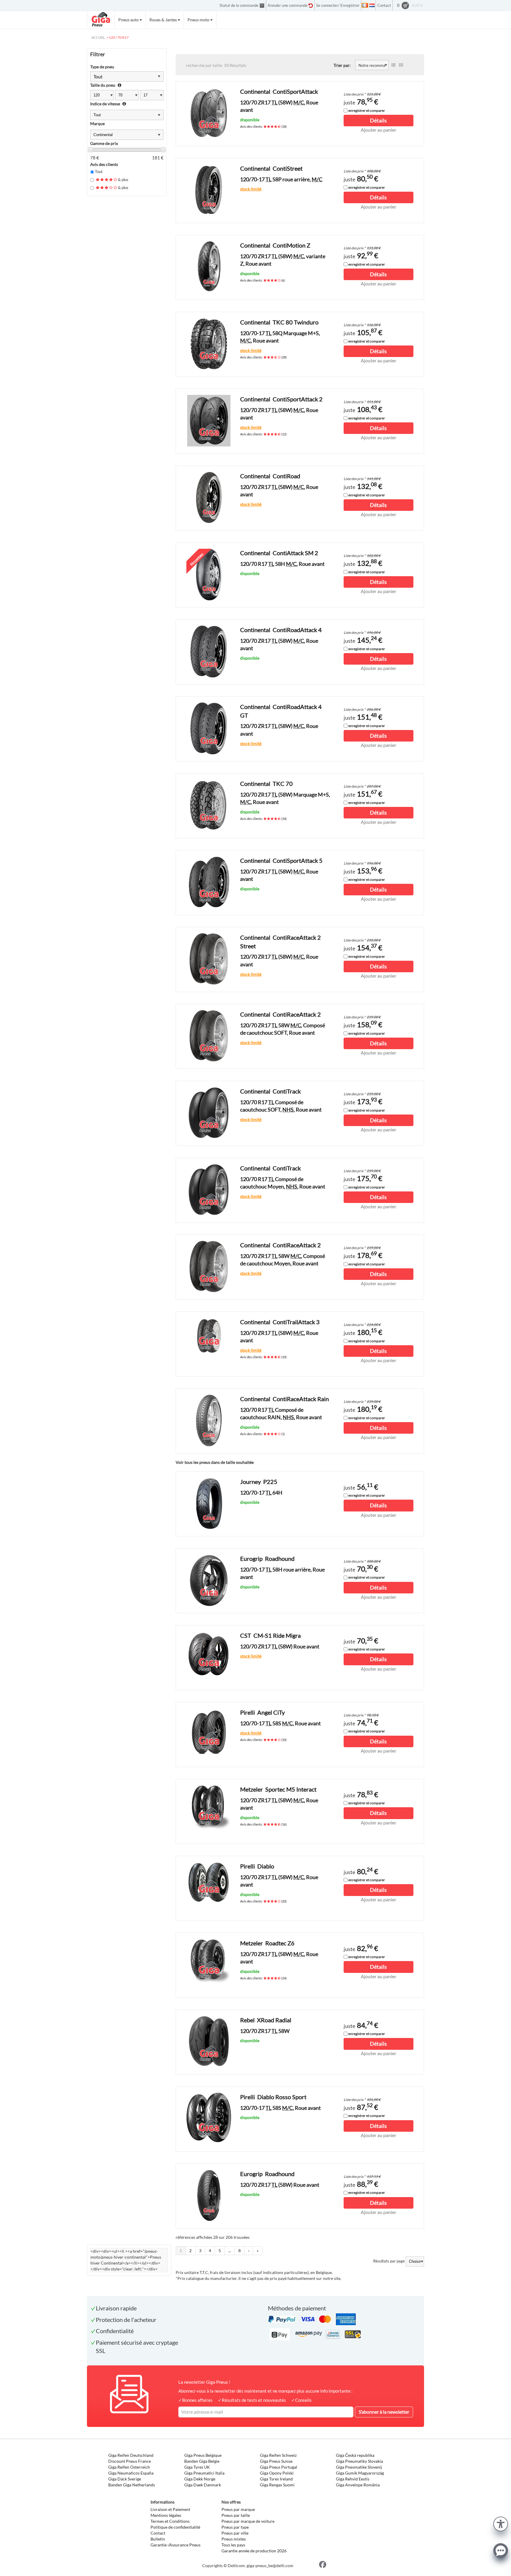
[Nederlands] (372, 5)
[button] (501, 2523)
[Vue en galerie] (401, 65)
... (230, 2250)
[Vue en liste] (393, 65)
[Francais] (365, 5)
